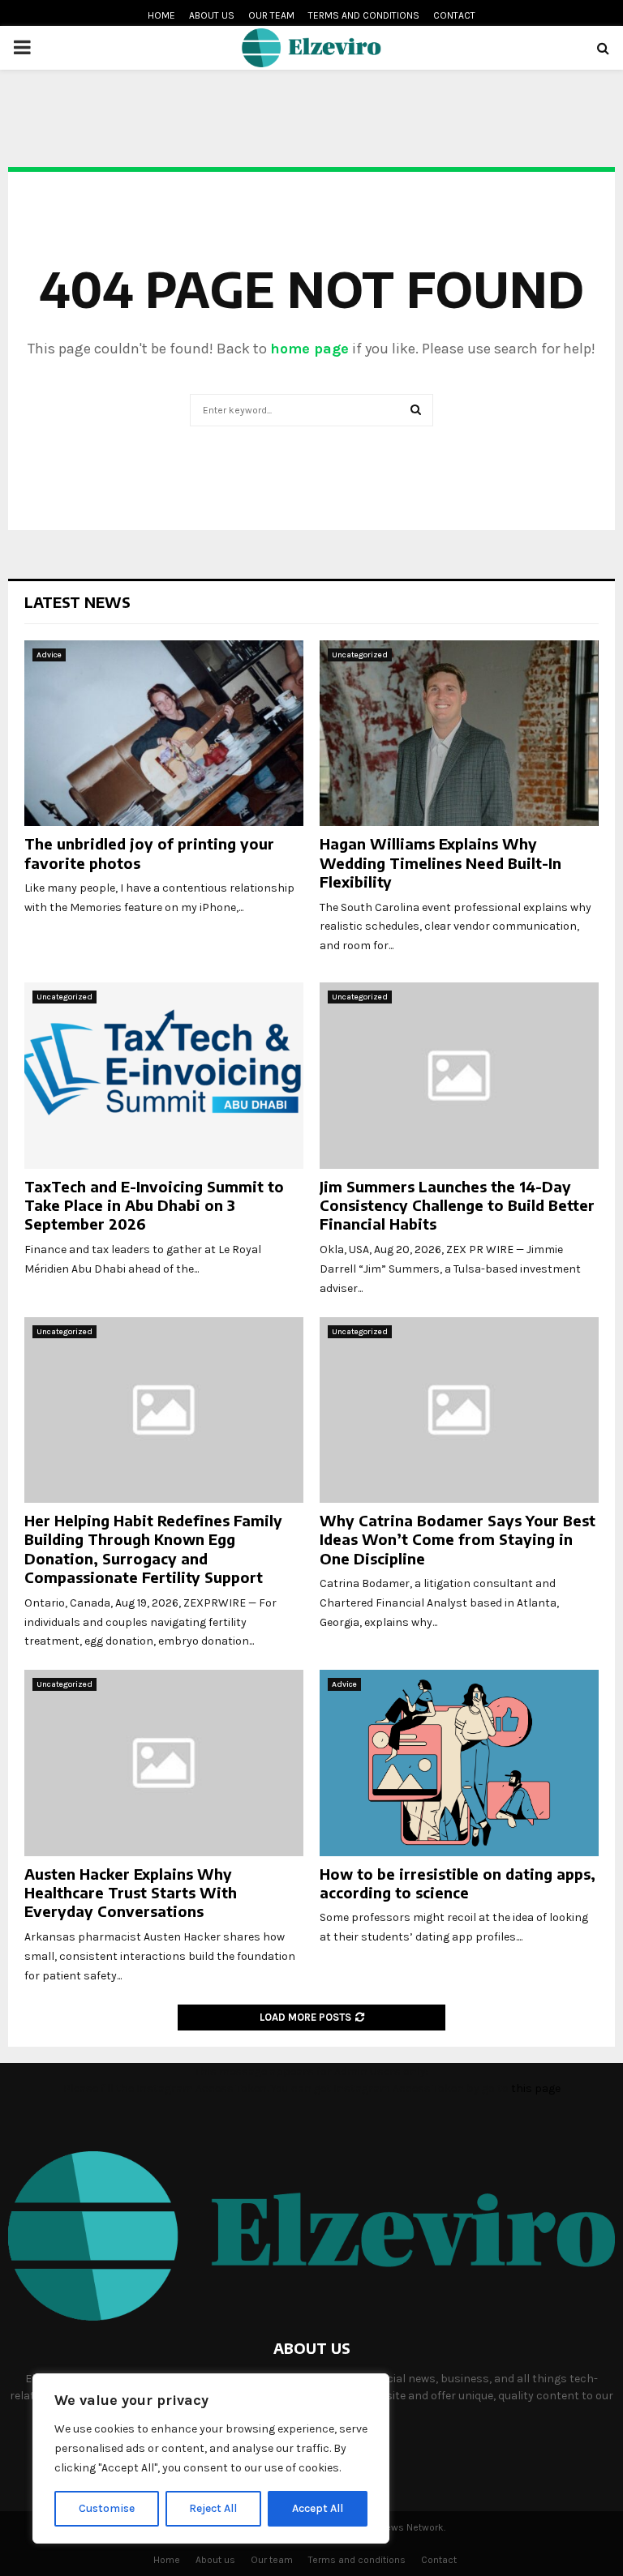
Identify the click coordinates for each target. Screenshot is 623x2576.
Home (161, 15)
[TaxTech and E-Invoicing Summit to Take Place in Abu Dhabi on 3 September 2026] (164, 1075)
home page (309, 349)
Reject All (213, 2508)
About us (212, 15)
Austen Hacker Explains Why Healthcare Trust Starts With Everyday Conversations (131, 1893)
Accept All (318, 2508)
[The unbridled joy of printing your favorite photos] (164, 733)
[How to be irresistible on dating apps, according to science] (459, 1763)
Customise (107, 2508)
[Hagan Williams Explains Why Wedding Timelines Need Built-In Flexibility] (459, 733)
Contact (454, 15)
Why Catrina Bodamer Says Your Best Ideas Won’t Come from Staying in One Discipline (458, 1539)
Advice (49, 655)
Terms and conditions (364, 15)
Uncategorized (360, 655)
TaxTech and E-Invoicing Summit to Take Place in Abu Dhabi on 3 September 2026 (154, 1205)
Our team (271, 15)
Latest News (77, 602)
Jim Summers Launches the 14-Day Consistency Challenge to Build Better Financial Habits (457, 1205)
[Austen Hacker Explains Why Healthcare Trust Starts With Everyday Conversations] (164, 1763)
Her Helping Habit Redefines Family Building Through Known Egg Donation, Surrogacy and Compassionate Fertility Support (153, 1549)
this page (536, 2088)
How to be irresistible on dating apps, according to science (458, 1883)
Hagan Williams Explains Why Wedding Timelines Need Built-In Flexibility (440, 862)
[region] (211, 2458)
